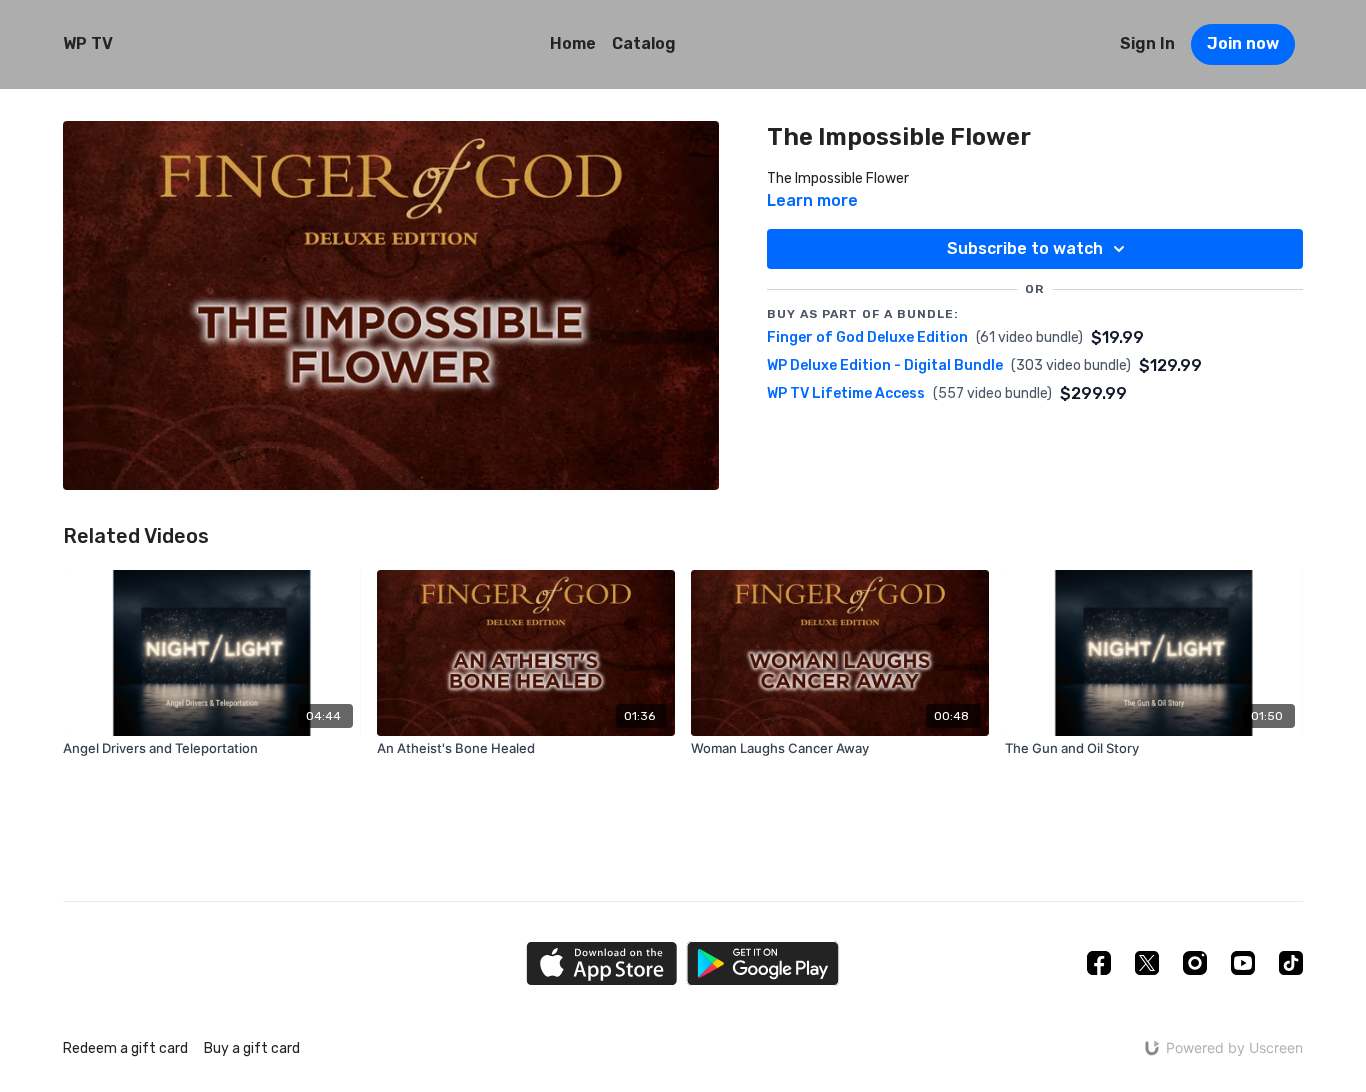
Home (573, 43)
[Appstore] (601, 963)
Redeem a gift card (125, 1048)
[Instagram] (1195, 963)
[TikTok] (1291, 963)
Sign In (1147, 43)
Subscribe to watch (1025, 248)
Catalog (644, 43)
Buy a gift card (252, 1048)
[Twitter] (1147, 963)
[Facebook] (1099, 963)
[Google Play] (763, 963)
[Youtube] (1243, 963)
